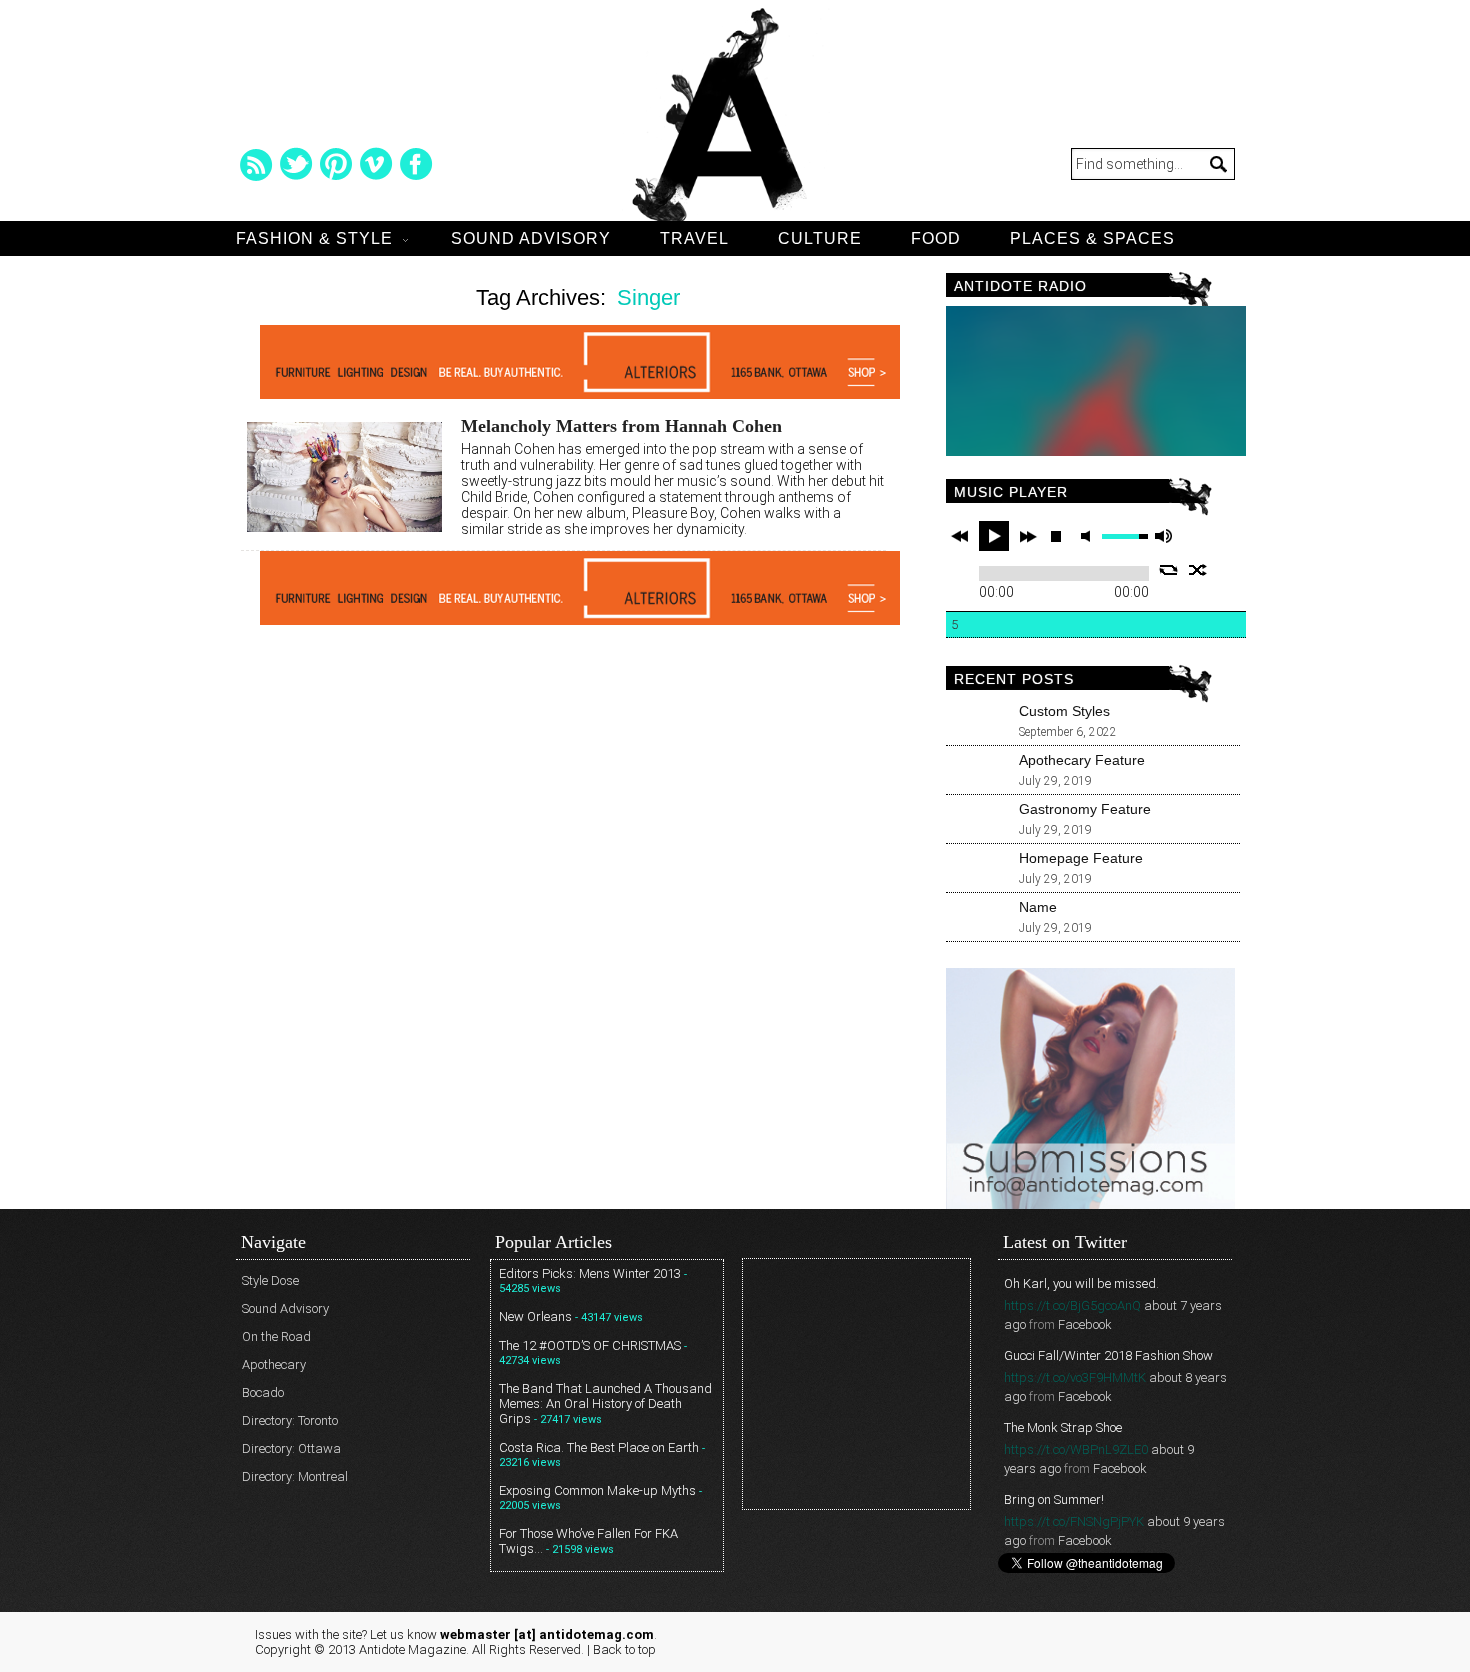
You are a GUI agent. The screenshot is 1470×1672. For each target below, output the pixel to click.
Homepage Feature (1081, 858)
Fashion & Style (314, 238)
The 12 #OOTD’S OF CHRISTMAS (590, 1345)
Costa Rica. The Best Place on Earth (599, 1447)
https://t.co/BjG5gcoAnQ (1072, 1305)
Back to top (624, 1649)
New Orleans (535, 1316)
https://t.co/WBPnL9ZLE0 (1076, 1449)
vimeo (376, 164)
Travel (694, 238)
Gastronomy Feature (1085, 809)
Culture (820, 238)
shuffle (1198, 570)
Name (1038, 907)
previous (960, 536)
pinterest (336, 164)
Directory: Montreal (295, 1476)
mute (1089, 536)
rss (256, 164)
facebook (416, 164)
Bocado (263, 1392)
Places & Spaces (1092, 238)
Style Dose (270, 1280)
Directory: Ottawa (291, 1448)
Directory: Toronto (290, 1420)
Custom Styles (1064, 711)
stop (1056, 536)
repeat (1168, 570)
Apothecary (274, 1364)
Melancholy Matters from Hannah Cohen (621, 426)
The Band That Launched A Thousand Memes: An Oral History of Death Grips (605, 1403)
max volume (1163, 536)
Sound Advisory (531, 238)
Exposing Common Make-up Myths (597, 1490)
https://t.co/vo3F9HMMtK (1075, 1377)
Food (936, 238)
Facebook (1085, 1324)
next (1028, 536)
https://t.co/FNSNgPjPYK (1074, 1521)
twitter (296, 164)
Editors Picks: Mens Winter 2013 (590, 1273)
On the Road (276, 1336)
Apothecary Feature (1082, 760)
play (994, 536)
